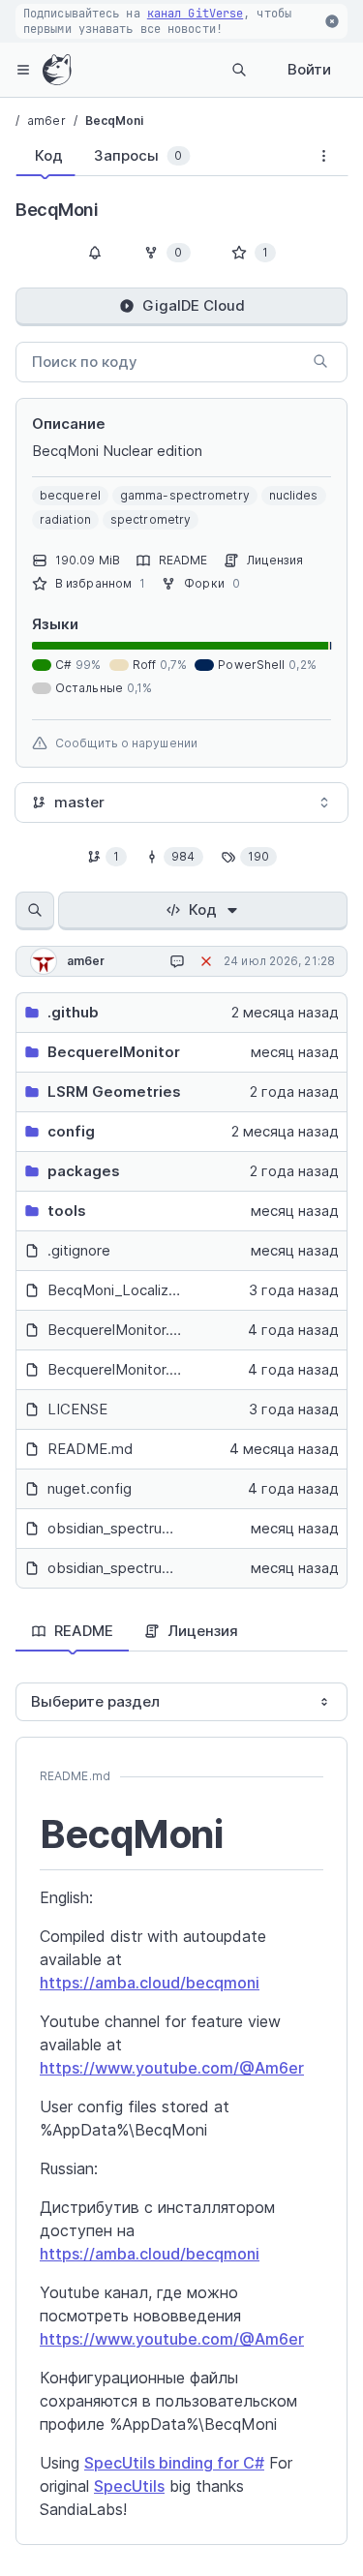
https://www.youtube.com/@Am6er (172, 2068)
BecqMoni (115, 121)
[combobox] (181, 803)
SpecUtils (129, 2486)
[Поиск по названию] (35, 911)
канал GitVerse (195, 14)
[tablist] (157, 160)
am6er (46, 121)
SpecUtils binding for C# (174, 2463)
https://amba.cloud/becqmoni (150, 1983)
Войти (309, 69)
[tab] (45, 156)
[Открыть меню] (23, 70)
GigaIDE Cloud (194, 305)
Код (203, 909)
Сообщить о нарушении (126, 743)
